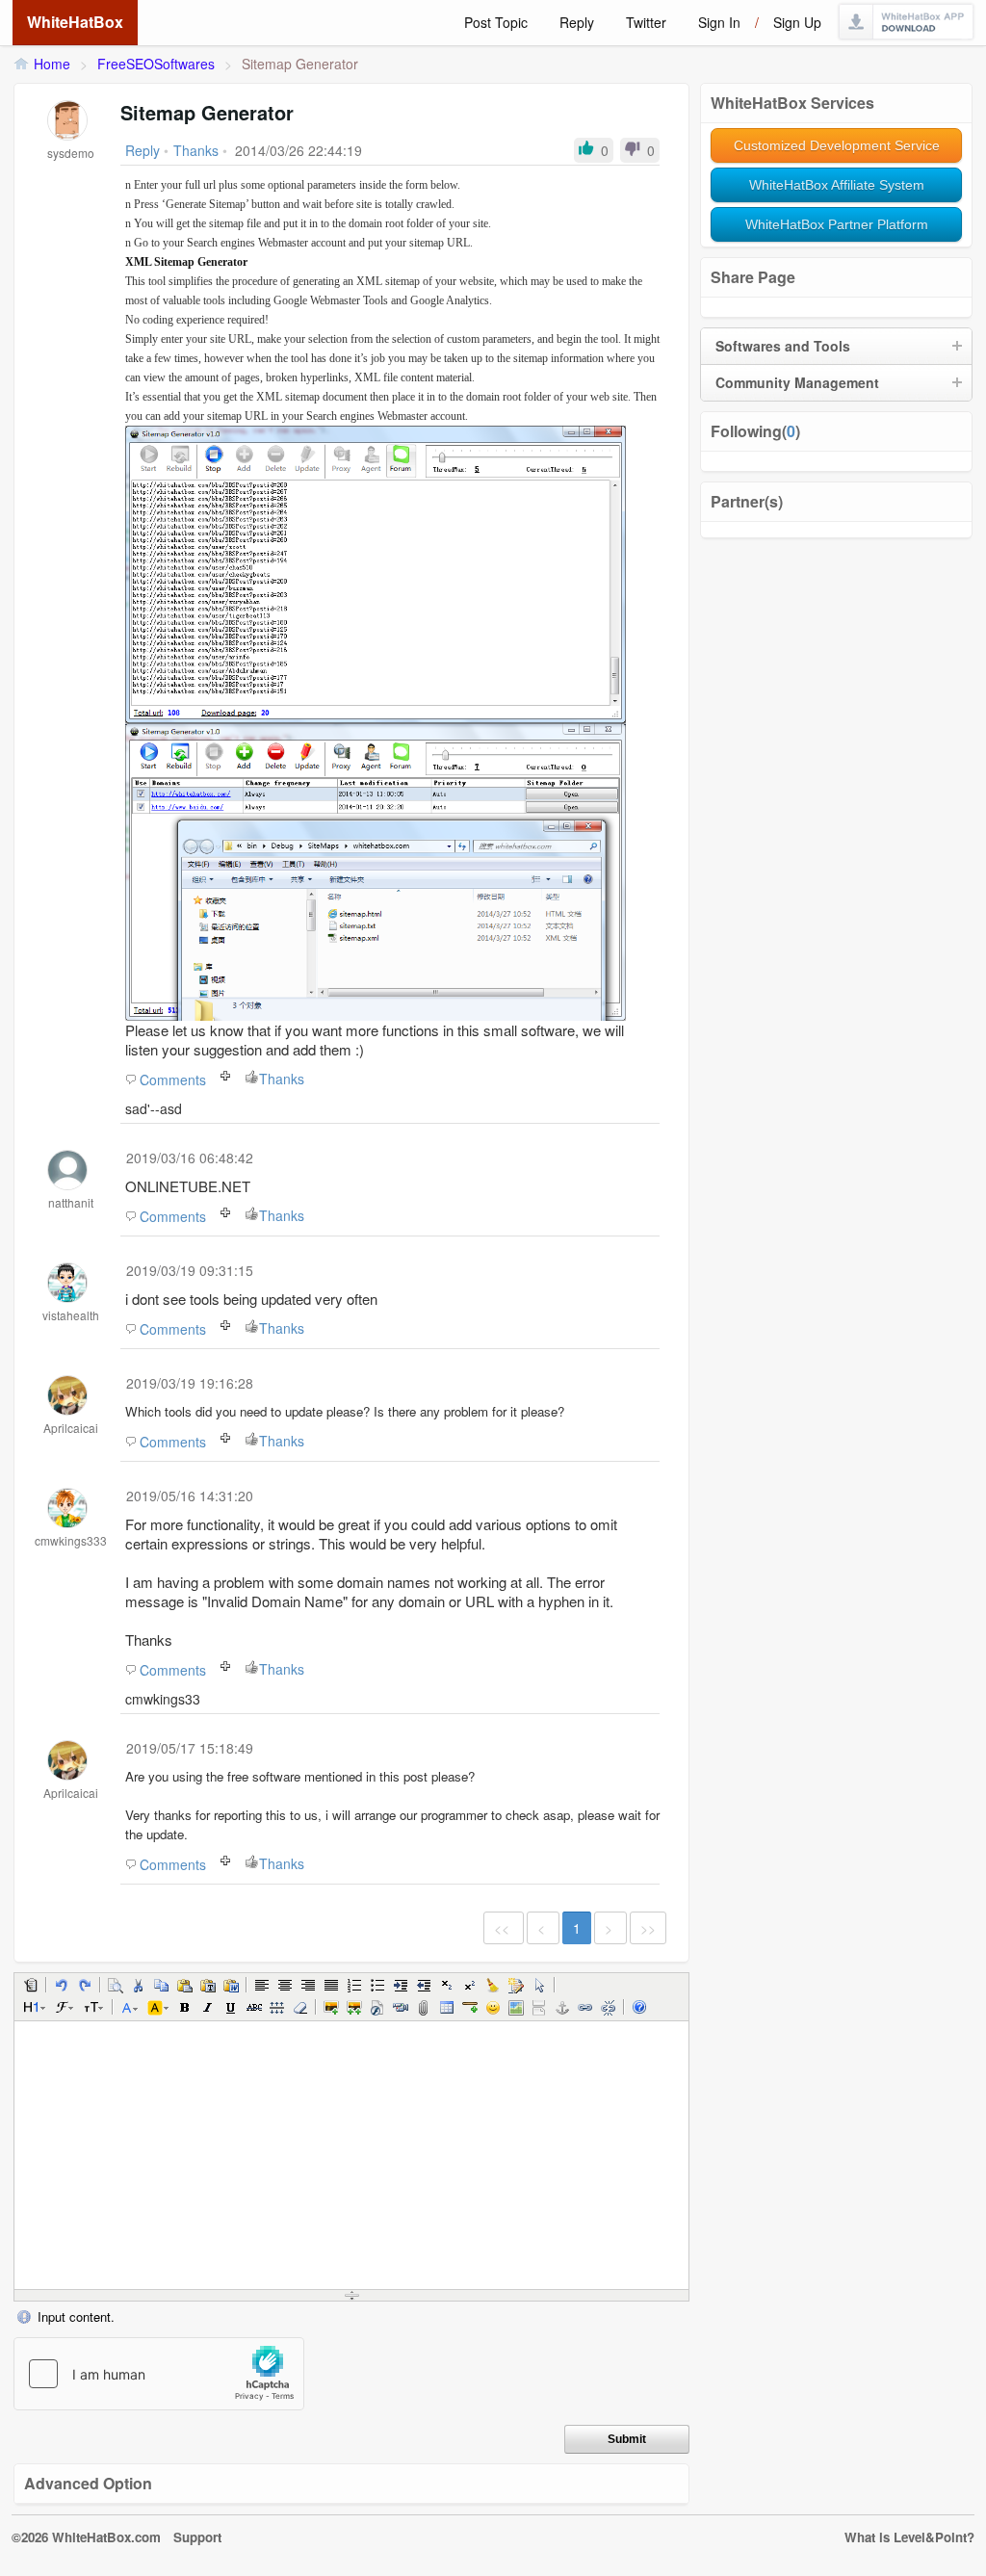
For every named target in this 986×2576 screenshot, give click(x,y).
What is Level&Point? (909, 2537)
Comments (173, 1080)
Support (197, 2537)
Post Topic (496, 22)
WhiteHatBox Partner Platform (837, 224)
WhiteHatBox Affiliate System (837, 185)
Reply (577, 22)
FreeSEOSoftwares (156, 64)
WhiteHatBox (75, 22)
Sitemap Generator (300, 64)
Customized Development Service (837, 145)
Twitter (646, 22)
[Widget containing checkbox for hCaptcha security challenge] (159, 2374)
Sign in (719, 22)
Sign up (797, 22)
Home (52, 64)
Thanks (282, 1079)
